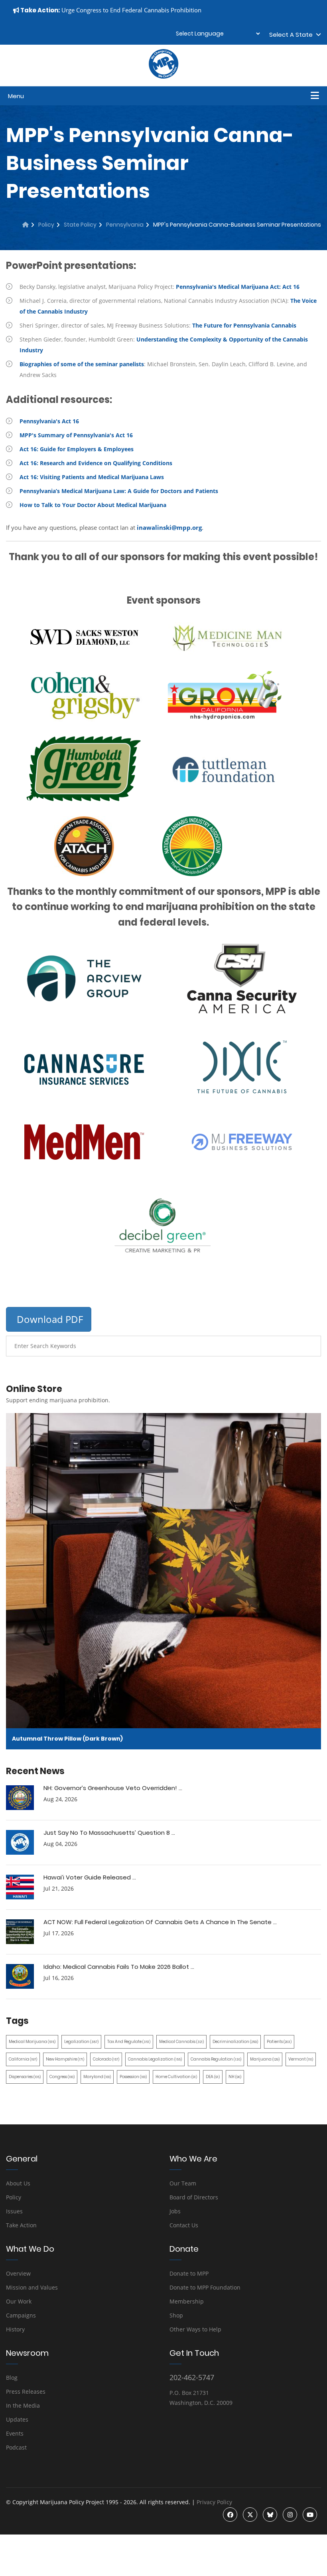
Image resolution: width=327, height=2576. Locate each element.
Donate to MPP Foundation (205, 2287)
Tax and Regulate (129, 2042)
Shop (176, 2315)
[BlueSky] (270, 2515)
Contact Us (184, 2225)
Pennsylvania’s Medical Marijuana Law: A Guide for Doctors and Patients (119, 491)
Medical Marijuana (32, 2042)
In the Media (23, 2405)
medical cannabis (181, 2042)
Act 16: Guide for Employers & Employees (77, 449)
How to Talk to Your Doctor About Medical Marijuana (93, 505)
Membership (187, 2301)
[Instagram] (290, 2515)
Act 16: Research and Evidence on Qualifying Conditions (96, 463)
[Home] (26, 225)
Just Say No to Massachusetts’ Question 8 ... (109, 1833)
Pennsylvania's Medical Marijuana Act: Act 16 (238, 287)
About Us (18, 2183)
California (23, 2059)
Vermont (301, 2059)
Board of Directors (194, 2197)
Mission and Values (32, 2287)
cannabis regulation (216, 2059)
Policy (46, 225)
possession (133, 2077)
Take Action (21, 2225)
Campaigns (21, 2315)
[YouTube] (310, 2515)
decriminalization (235, 2042)
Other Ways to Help (195, 2329)
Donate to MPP (189, 2273)
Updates (17, 2419)
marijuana (265, 2059)
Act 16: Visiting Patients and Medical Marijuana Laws (92, 477)
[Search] (309, 1346)
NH (235, 2077)
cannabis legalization (155, 2059)
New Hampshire (65, 2059)
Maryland (97, 2077)
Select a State (293, 35)
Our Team (183, 2183)
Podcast (16, 2447)
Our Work (19, 2301)
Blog (12, 2378)
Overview (18, 2273)
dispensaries (25, 2077)
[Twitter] (250, 2515)
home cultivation (176, 2077)
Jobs (175, 2211)
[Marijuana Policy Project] (163, 77)
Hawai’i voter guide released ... (90, 1877)
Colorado (106, 2059)
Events (15, 2433)
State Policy (80, 225)
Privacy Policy (214, 2502)
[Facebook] (230, 2515)
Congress (62, 2077)
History (15, 2329)
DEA (213, 2077)
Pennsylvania (125, 225)
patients (279, 2042)
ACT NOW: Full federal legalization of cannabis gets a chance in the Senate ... (160, 1922)
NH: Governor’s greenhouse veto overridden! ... (113, 1788)
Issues (14, 2211)
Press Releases (26, 2391)
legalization (81, 2042)
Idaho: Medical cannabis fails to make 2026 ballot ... (119, 1967)
